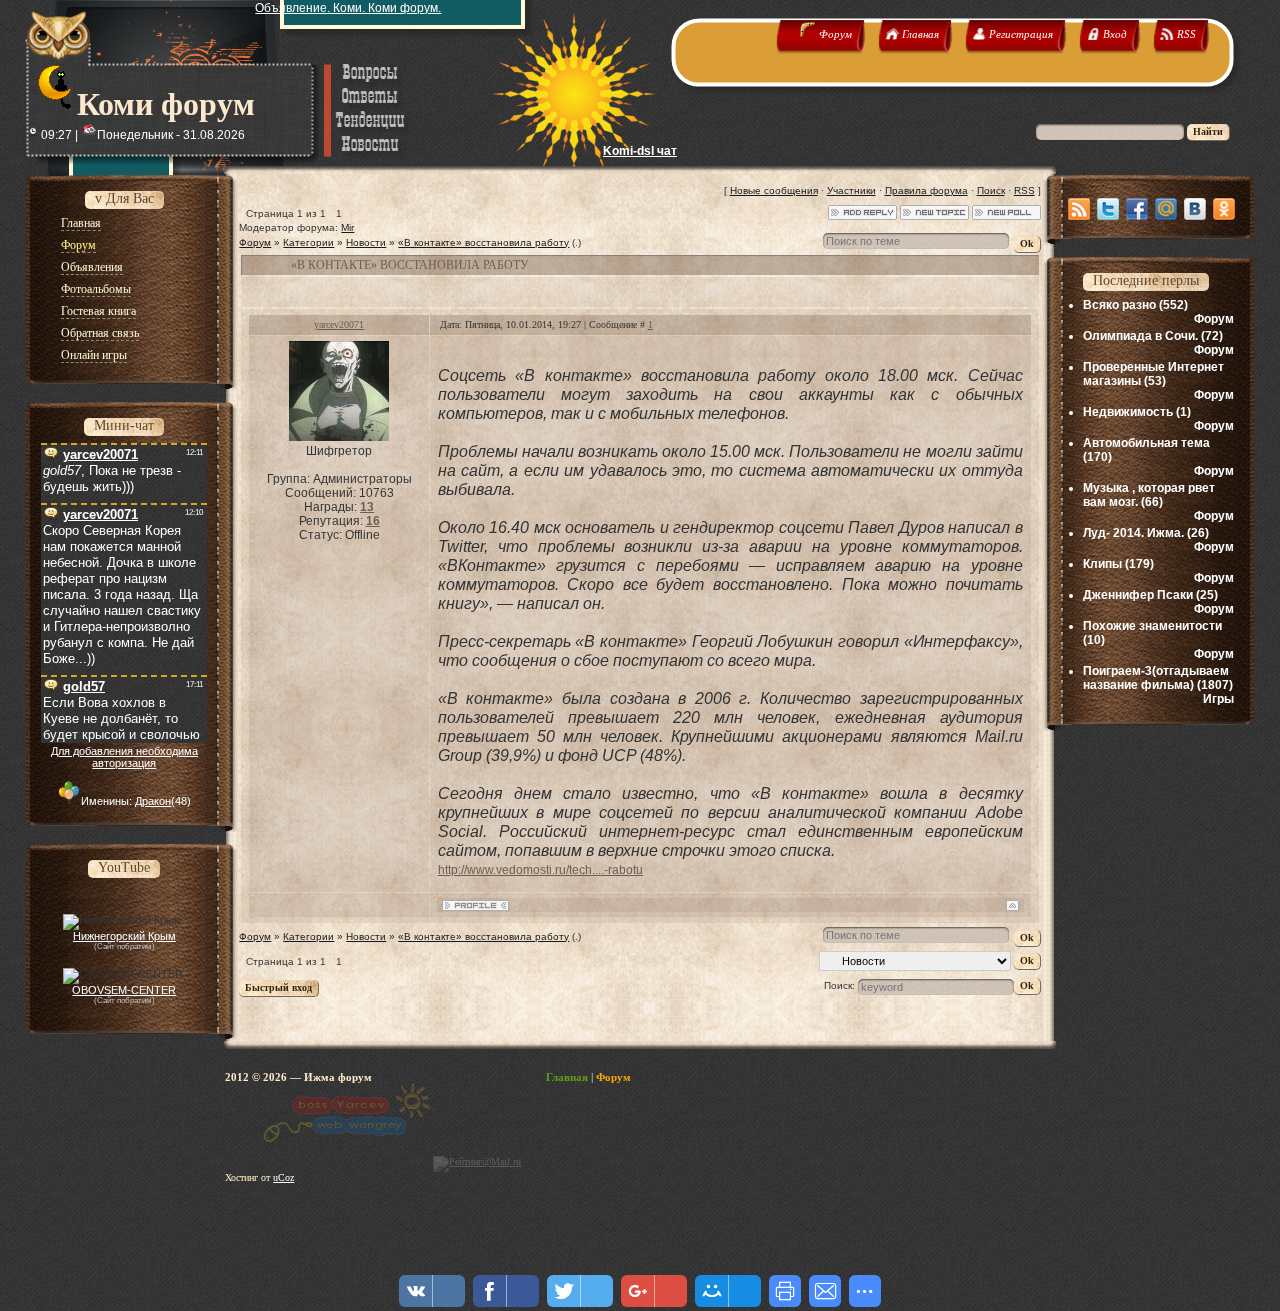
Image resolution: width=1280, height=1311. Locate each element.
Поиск (991, 190)
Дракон (153, 801)
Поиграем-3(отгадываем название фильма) (1156, 678)
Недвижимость (1128, 412)
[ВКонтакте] (1195, 209)
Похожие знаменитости (1152, 626)
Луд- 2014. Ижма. (1133, 533)
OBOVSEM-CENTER (124, 990)
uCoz (283, 1177)
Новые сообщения (774, 190)
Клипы (1102, 564)
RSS (1024, 190)
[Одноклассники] (1224, 209)
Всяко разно (1119, 305)
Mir (347, 227)
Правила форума (926, 190)
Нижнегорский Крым (124, 936)
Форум (255, 242)
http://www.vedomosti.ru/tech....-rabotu (540, 870)
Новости (366, 242)
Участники (851, 190)
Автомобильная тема (1146, 443)
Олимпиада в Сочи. (1140, 336)
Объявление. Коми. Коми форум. (348, 8)
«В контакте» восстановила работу (483, 242)
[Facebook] (1137, 209)
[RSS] (1079, 209)
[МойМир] (1166, 209)
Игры (1218, 699)
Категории (308, 242)
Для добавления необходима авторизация (124, 757)
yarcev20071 (339, 324)
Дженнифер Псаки (1138, 595)
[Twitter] (1108, 209)
